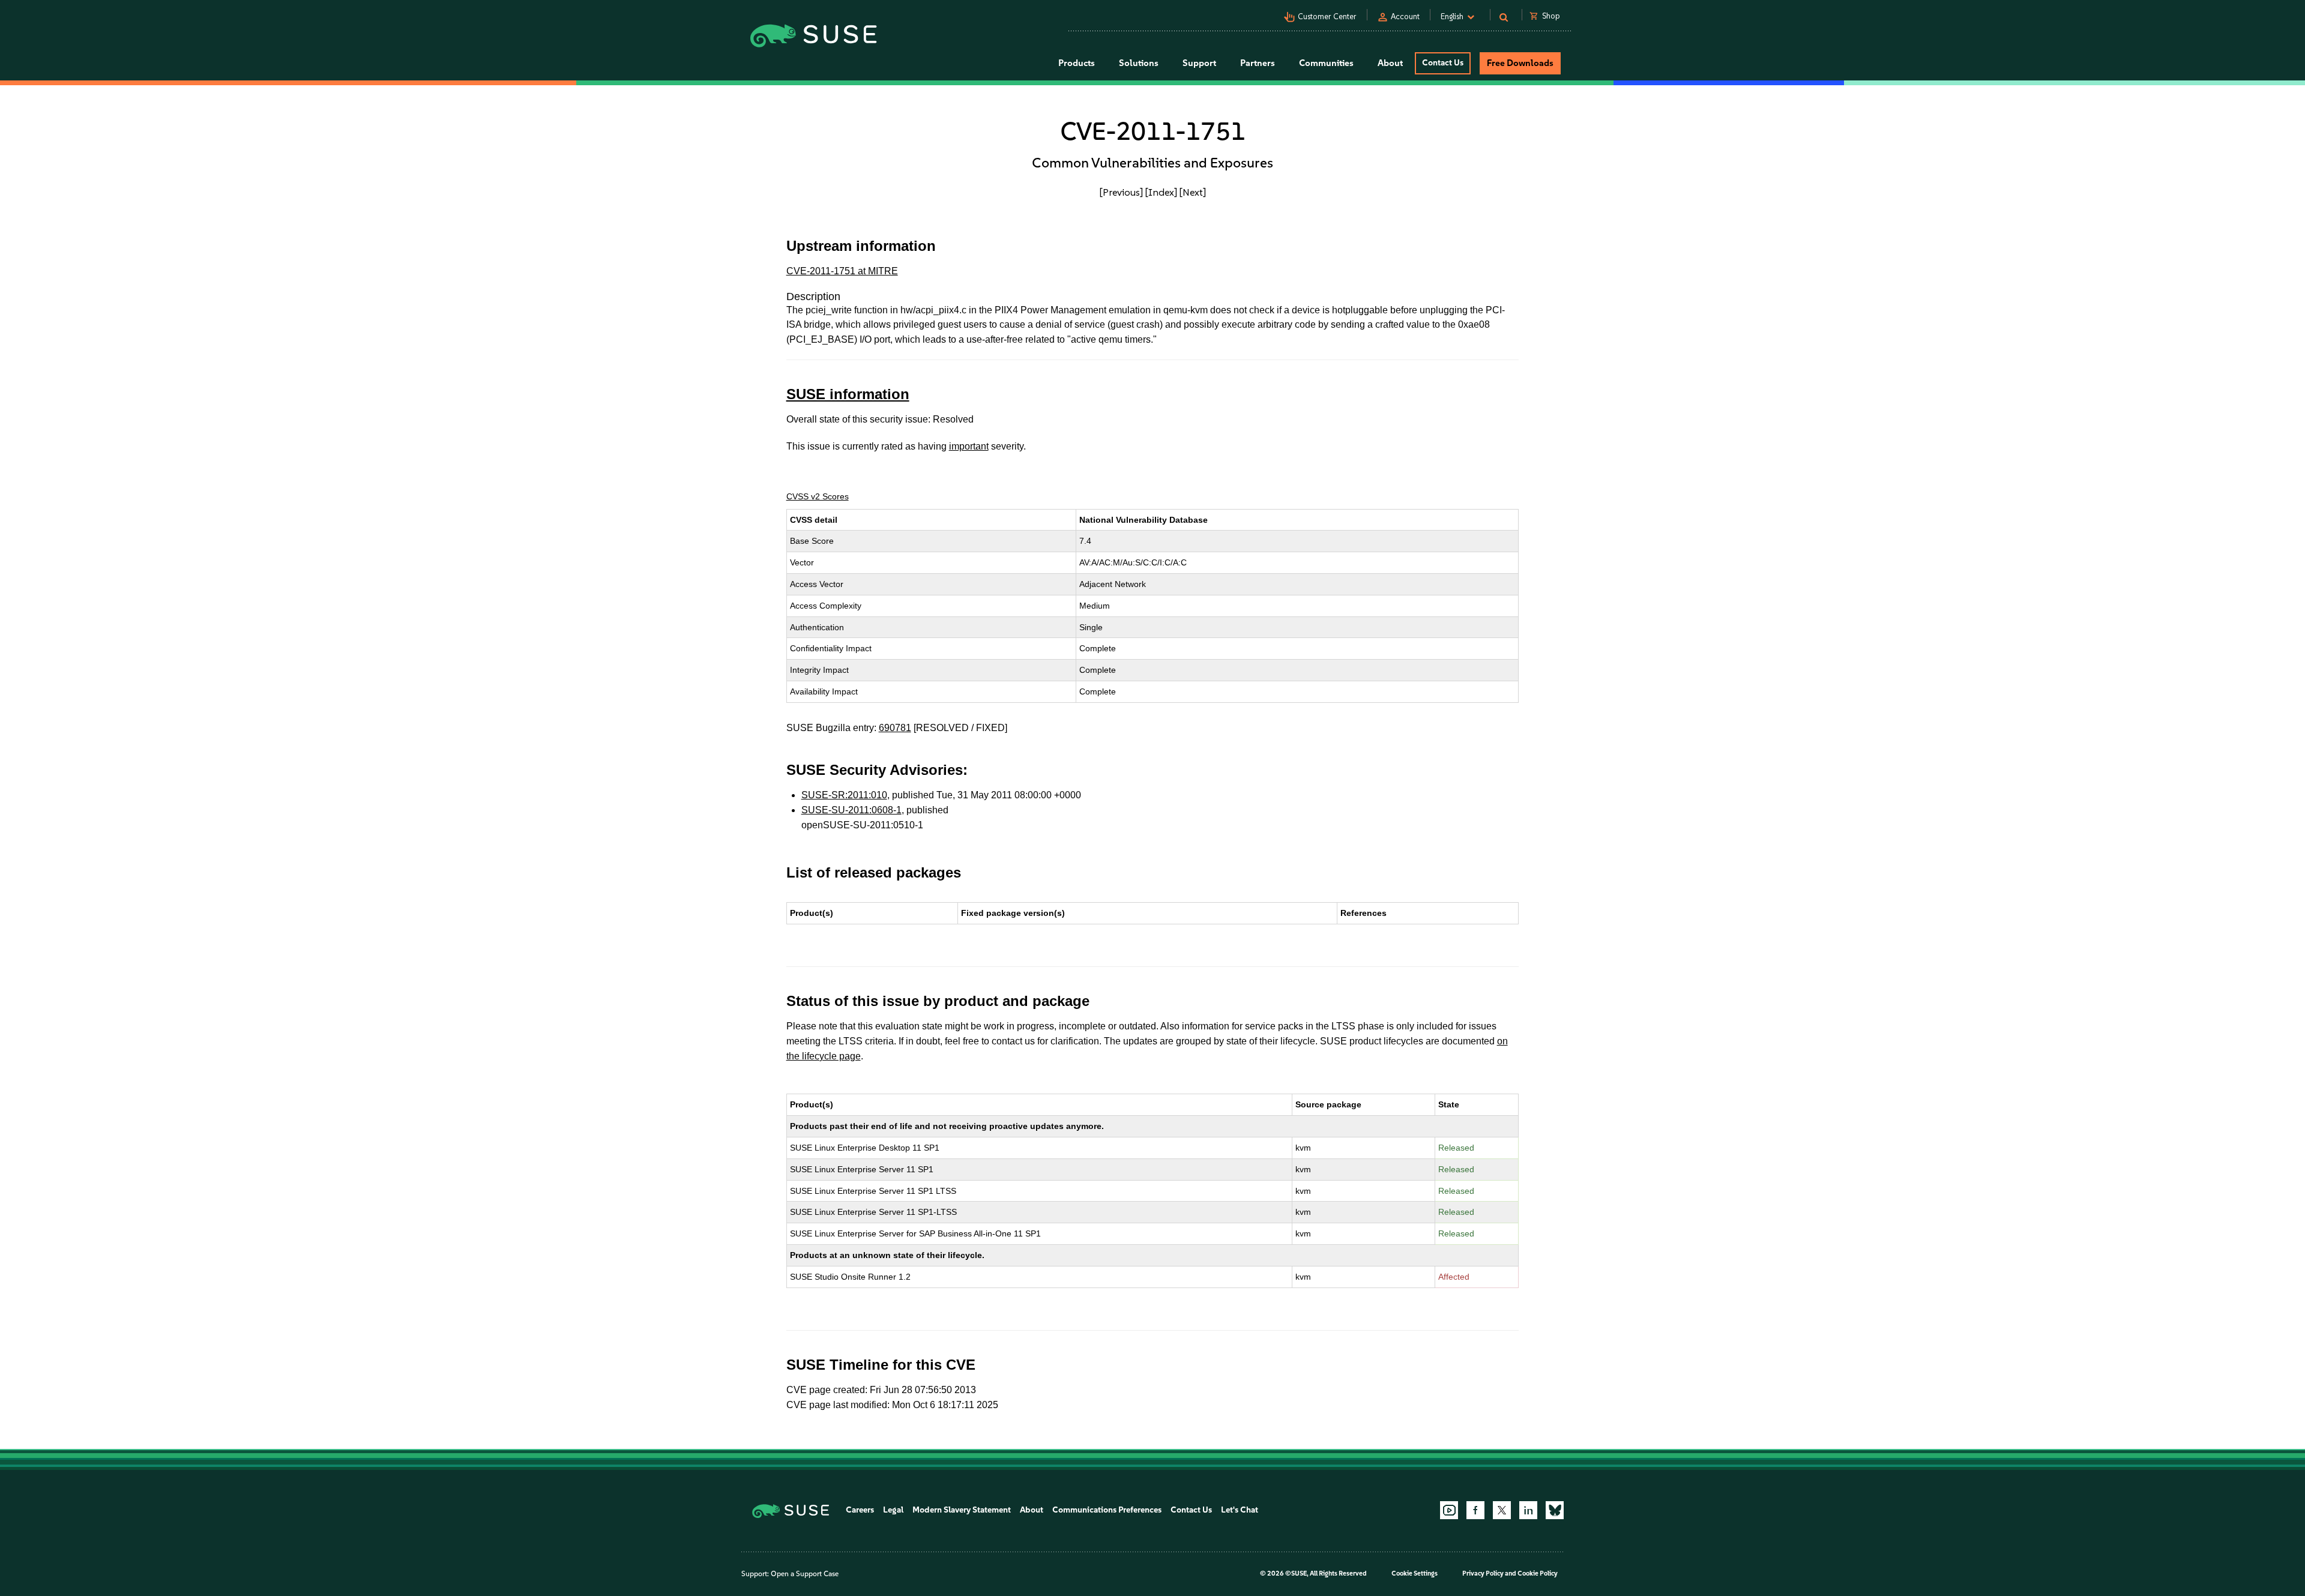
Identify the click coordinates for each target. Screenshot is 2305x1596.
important (969, 446)
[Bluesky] (1555, 1510)
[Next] (1193, 192)
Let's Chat (1240, 1510)
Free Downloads (1520, 63)
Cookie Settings (1415, 1573)
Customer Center (1327, 17)
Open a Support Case (805, 1574)
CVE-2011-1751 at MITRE (842, 271)
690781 (895, 728)
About (1032, 1510)
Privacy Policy (1483, 1573)
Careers (860, 1510)
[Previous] (1121, 192)
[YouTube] (1449, 1510)
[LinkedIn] (1528, 1510)
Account (1405, 17)
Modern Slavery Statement (962, 1510)
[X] (1502, 1510)
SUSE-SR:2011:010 (844, 795)
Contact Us (1443, 63)
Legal (893, 1510)
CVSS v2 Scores (818, 496)
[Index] (1161, 192)
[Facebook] (1475, 1510)
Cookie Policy (1538, 1573)
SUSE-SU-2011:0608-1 (851, 810)
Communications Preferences (1107, 1510)
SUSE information (848, 394)
